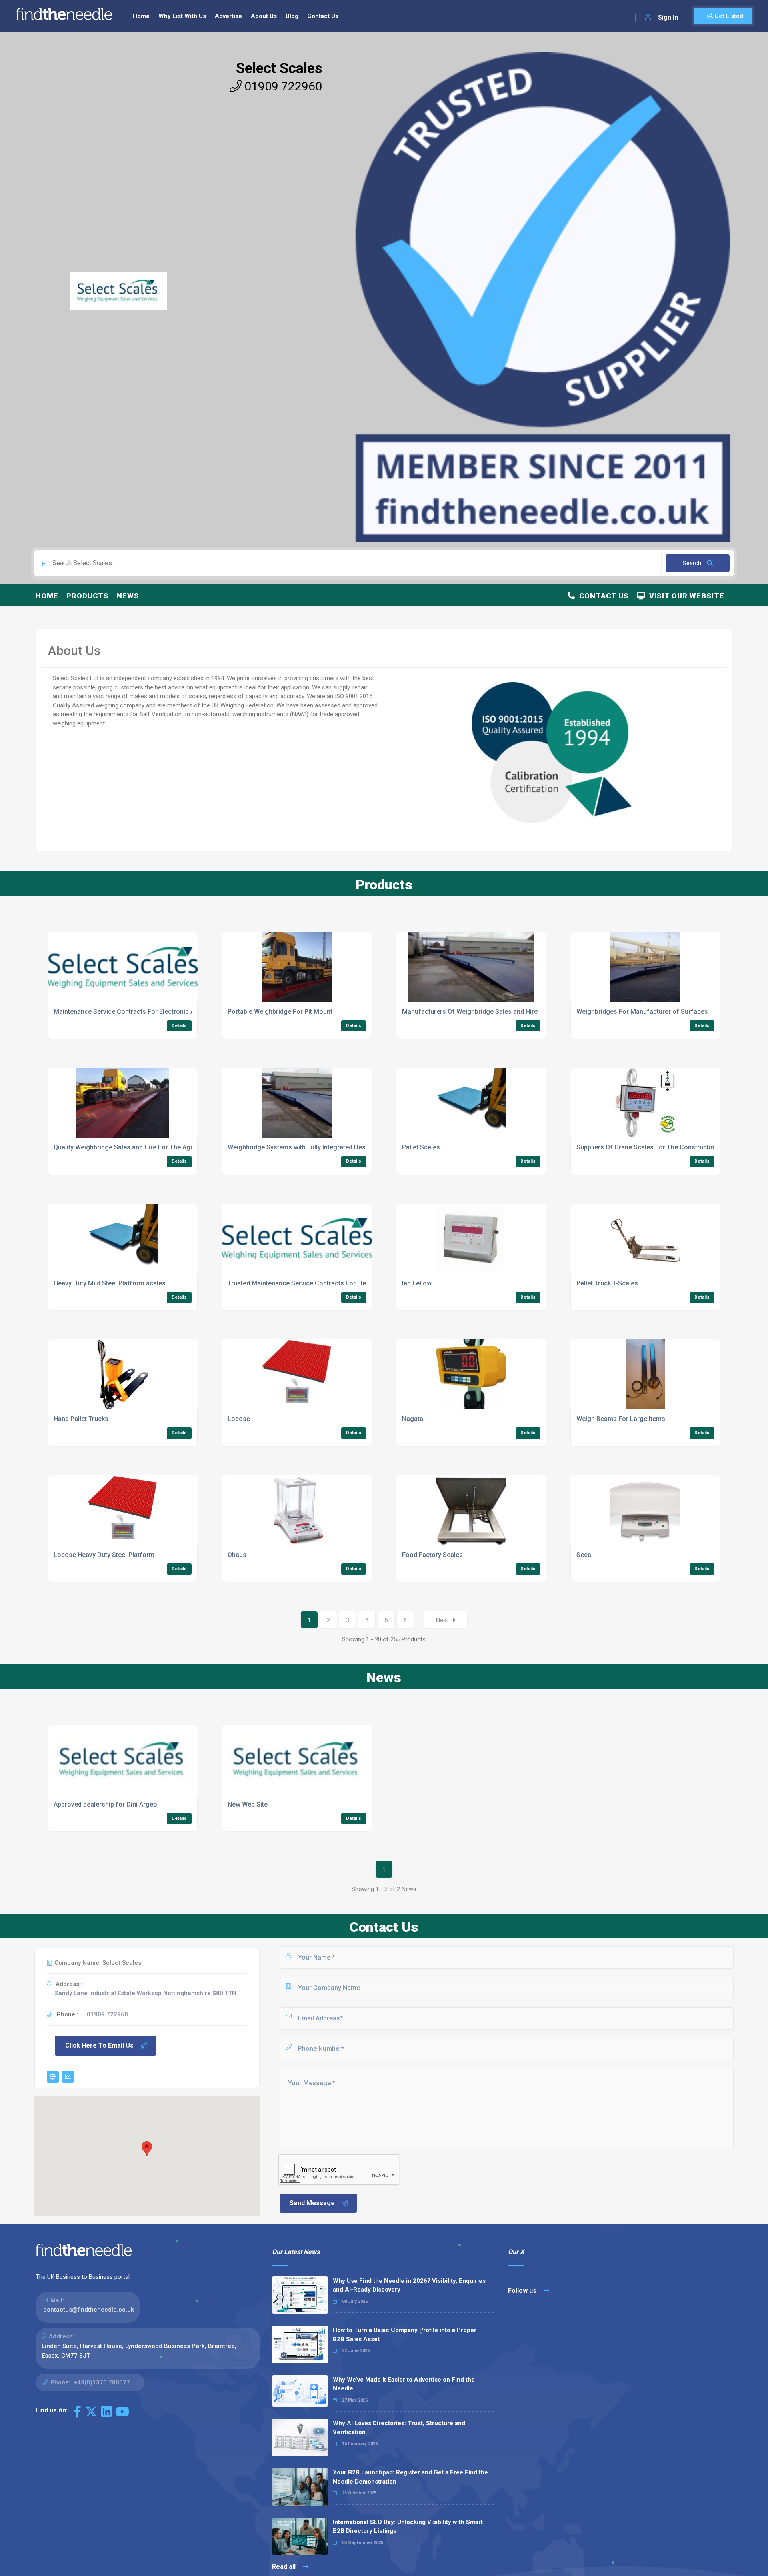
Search (693, 563)
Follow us (523, 2291)
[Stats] (68, 2077)
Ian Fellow (417, 1283)
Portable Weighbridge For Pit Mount (280, 1012)
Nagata (413, 1419)
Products (88, 596)
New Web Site (248, 1804)
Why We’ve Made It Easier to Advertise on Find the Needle (404, 2384)
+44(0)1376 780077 (102, 2382)
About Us (264, 16)
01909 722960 (282, 86)
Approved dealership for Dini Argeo (105, 1804)
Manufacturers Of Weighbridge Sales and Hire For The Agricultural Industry (512, 1012)
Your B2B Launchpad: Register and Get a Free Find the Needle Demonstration (410, 2477)
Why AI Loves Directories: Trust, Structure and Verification (399, 2428)
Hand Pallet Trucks (81, 1419)
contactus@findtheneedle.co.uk (89, 2310)
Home (141, 16)
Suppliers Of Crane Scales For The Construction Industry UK (665, 1147)
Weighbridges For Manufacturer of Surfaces (642, 1012)
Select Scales (279, 68)
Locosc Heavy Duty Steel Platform (104, 1555)
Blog (292, 16)
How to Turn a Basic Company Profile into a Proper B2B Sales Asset (405, 2335)
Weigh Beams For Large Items (621, 1419)
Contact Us (323, 16)
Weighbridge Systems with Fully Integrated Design (301, 1147)
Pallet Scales (421, 1147)
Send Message (312, 2203)
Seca (584, 1555)
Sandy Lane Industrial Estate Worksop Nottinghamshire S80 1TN (146, 1993)
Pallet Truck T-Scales (607, 1283)
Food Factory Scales (432, 1555)
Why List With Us (182, 16)
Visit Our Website (685, 596)
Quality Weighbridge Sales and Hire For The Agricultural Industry (148, 1147)
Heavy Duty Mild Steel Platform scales (110, 1283)
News (128, 596)
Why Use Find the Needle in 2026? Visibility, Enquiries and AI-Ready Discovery (409, 2285)
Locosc (239, 1419)
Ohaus (237, 1555)
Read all (285, 2567)
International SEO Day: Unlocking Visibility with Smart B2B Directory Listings (408, 2527)
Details (179, 1026)
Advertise (228, 16)
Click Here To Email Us (99, 2045)
